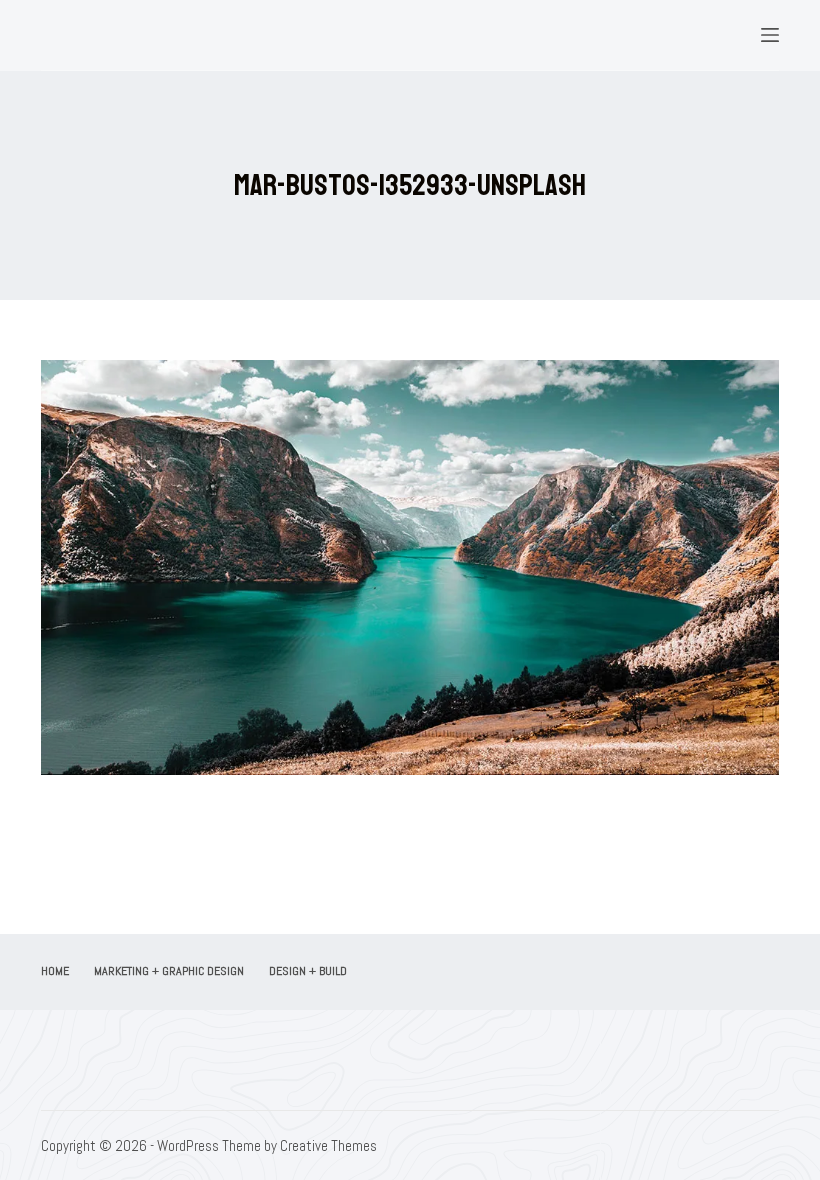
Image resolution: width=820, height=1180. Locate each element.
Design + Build (308, 971)
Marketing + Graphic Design (169, 971)
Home (55, 971)
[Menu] (770, 35)
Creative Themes (328, 1145)
